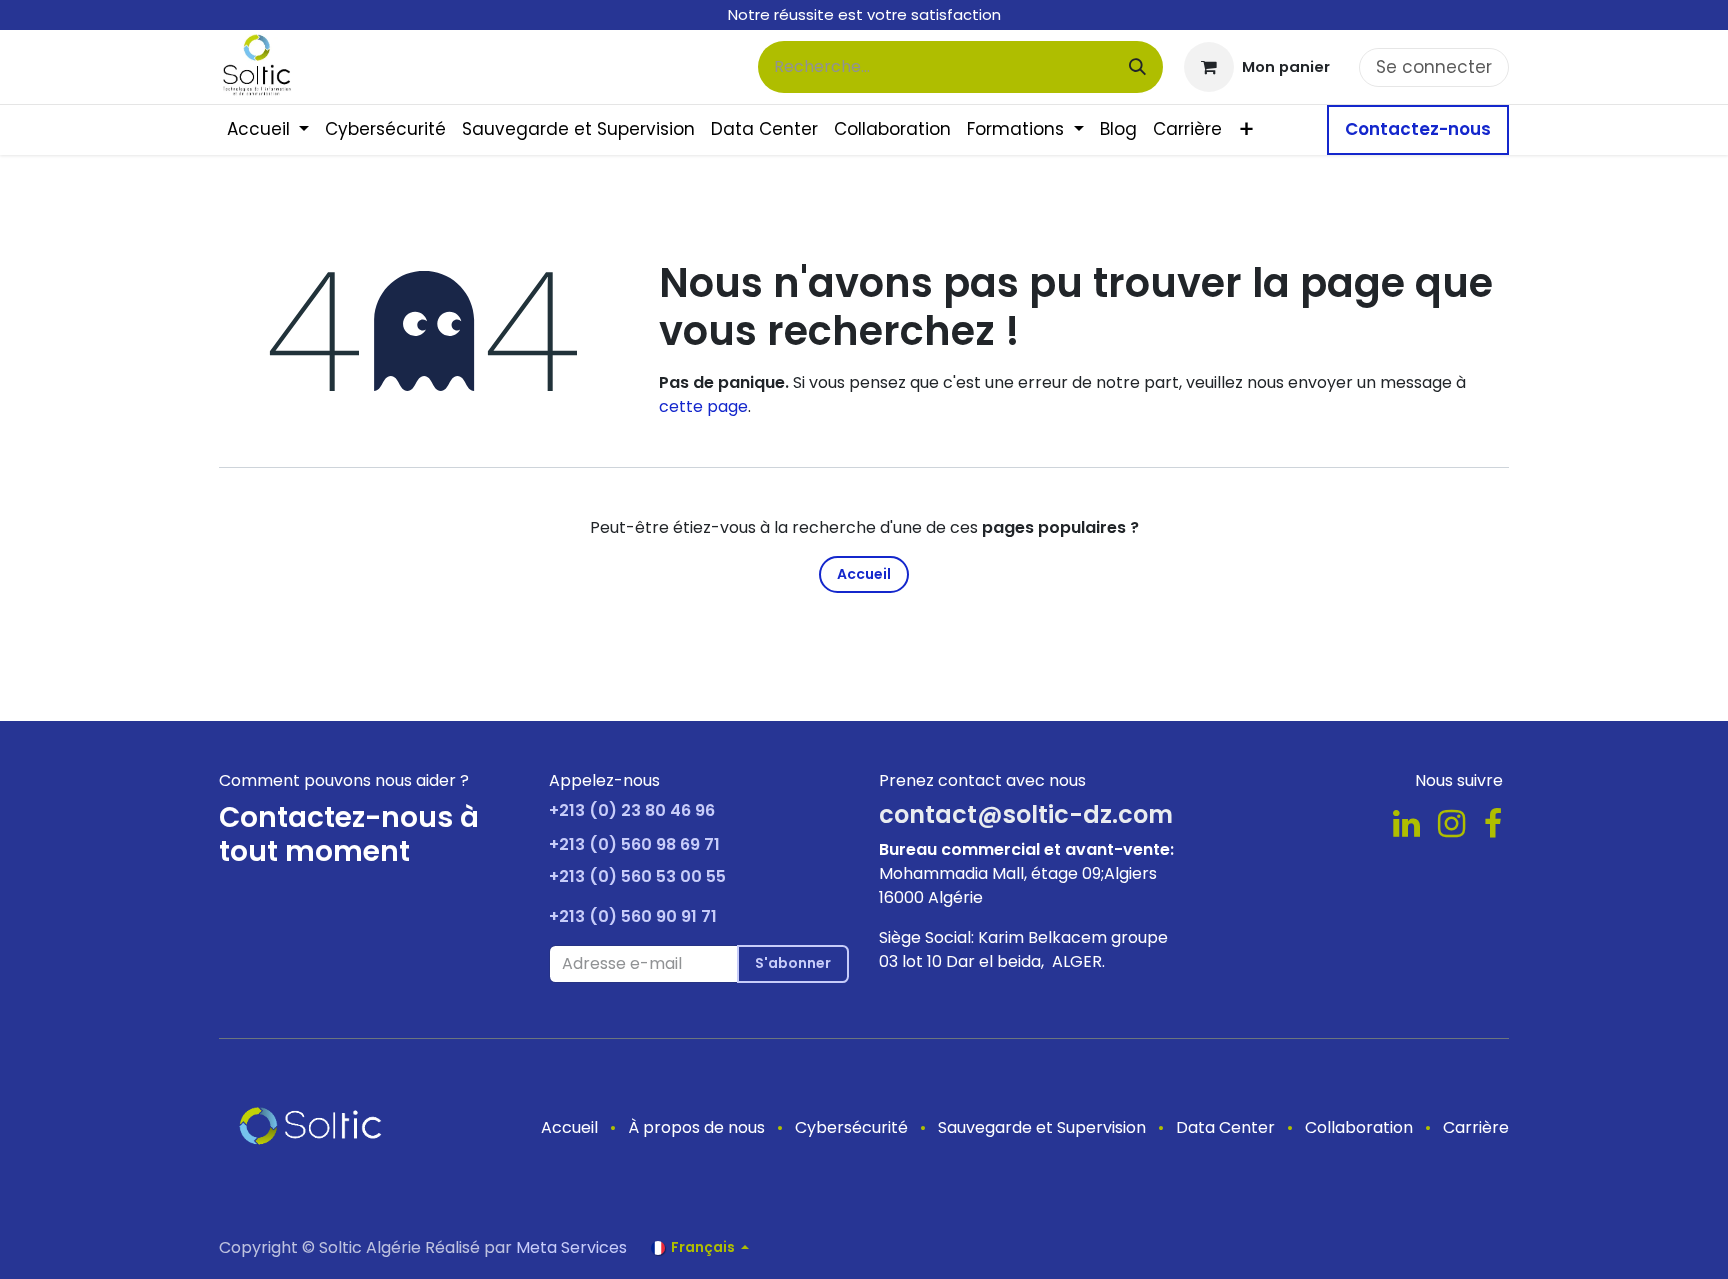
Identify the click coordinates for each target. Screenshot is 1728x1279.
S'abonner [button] (793, 963)
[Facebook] (1493, 824)
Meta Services (571, 1247)
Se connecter (1434, 67)
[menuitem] (268, 130)
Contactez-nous (1418, 129)
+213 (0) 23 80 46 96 (632, 810)
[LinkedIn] (1406, 824)
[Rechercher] (1137, 67)
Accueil (864, 574)
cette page (703, 406)
